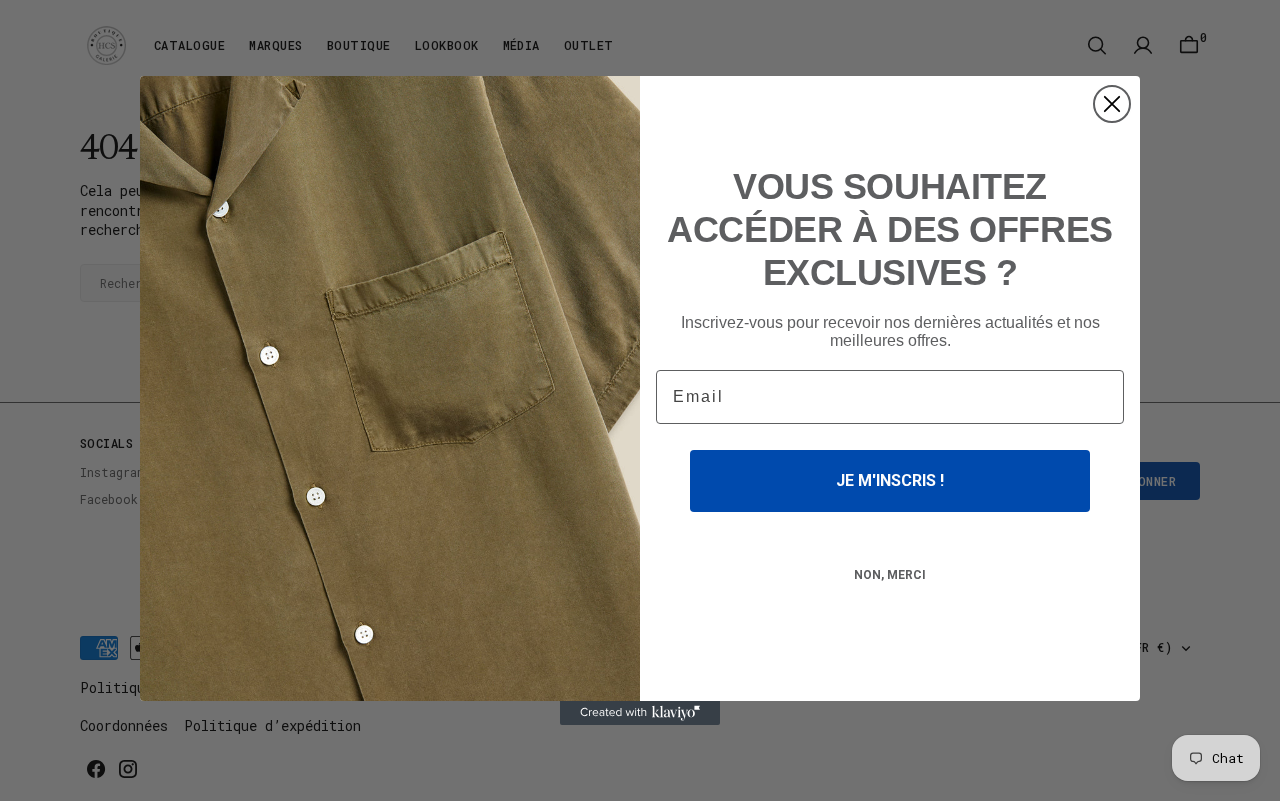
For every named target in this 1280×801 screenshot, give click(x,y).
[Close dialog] (1112, 104)
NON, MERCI (890, 575)
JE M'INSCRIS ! (890, 480)
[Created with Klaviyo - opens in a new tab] (640, 713)
